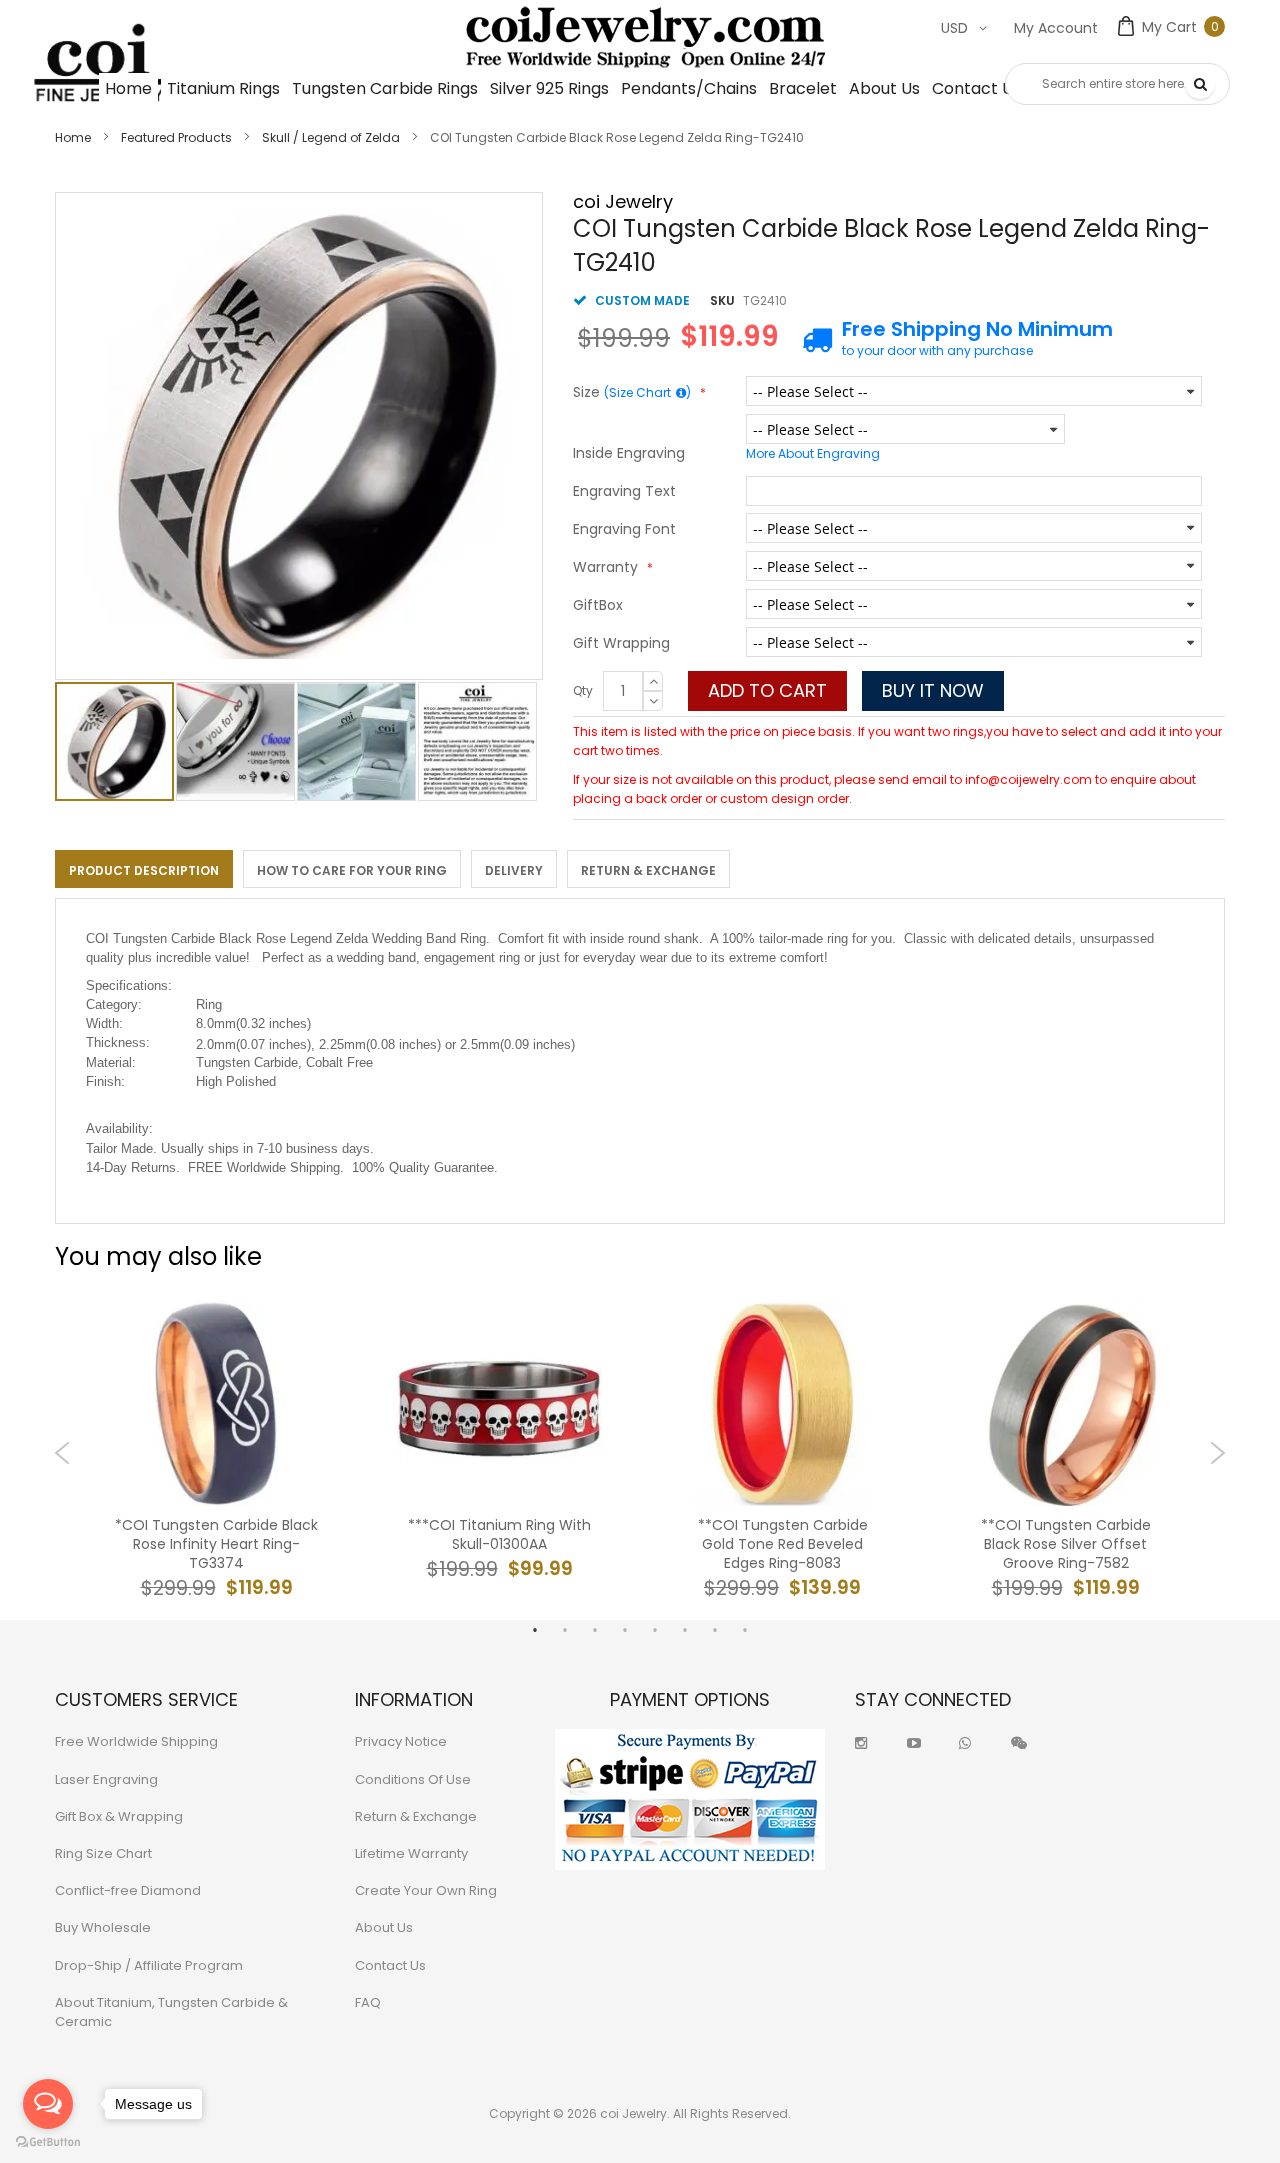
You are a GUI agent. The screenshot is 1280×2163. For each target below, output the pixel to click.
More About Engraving (813, 453)
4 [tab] (625, 1630)
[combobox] (1117, 84)
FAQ (368, 2002)
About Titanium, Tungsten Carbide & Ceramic (171, 2012)
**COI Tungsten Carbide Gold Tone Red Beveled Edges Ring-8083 (783, 1544)
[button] (236, 741)
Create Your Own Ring (426, 1890)
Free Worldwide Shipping (136, 1741)
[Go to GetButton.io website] (48, 2142)
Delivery (514, 870)
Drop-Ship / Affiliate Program (149, 1965)
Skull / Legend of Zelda (331, 137)
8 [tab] (745, 1630)
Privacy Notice (401, 1741)
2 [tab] (565, 1630)
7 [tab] (715, 1630)
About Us (384, 1927)
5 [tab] (655, 1630)
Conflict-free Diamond (128, 1890)
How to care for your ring (352, 870)
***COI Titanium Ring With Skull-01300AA (499, 1535)
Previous (62, 1453)
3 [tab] (595, 1630)
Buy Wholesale (103, 1927)
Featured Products (176, 137)
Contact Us (390, 1965)
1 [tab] (535, 1630)
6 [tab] (685, 1630)
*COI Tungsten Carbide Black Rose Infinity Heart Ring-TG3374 (216, 1544)
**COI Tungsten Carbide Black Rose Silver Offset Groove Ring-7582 (1066, 1544)
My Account (1056, 28)
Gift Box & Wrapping (119, 1816)
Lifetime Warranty (411, 1853)
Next (1217, 1453)
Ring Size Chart (103, 1853)
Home (73, 137)
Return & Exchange (648, 870)
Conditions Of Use (413, 1779)
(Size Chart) (647, 392)
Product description (144, 870)
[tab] (144, 869)
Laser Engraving (106, 1779)
